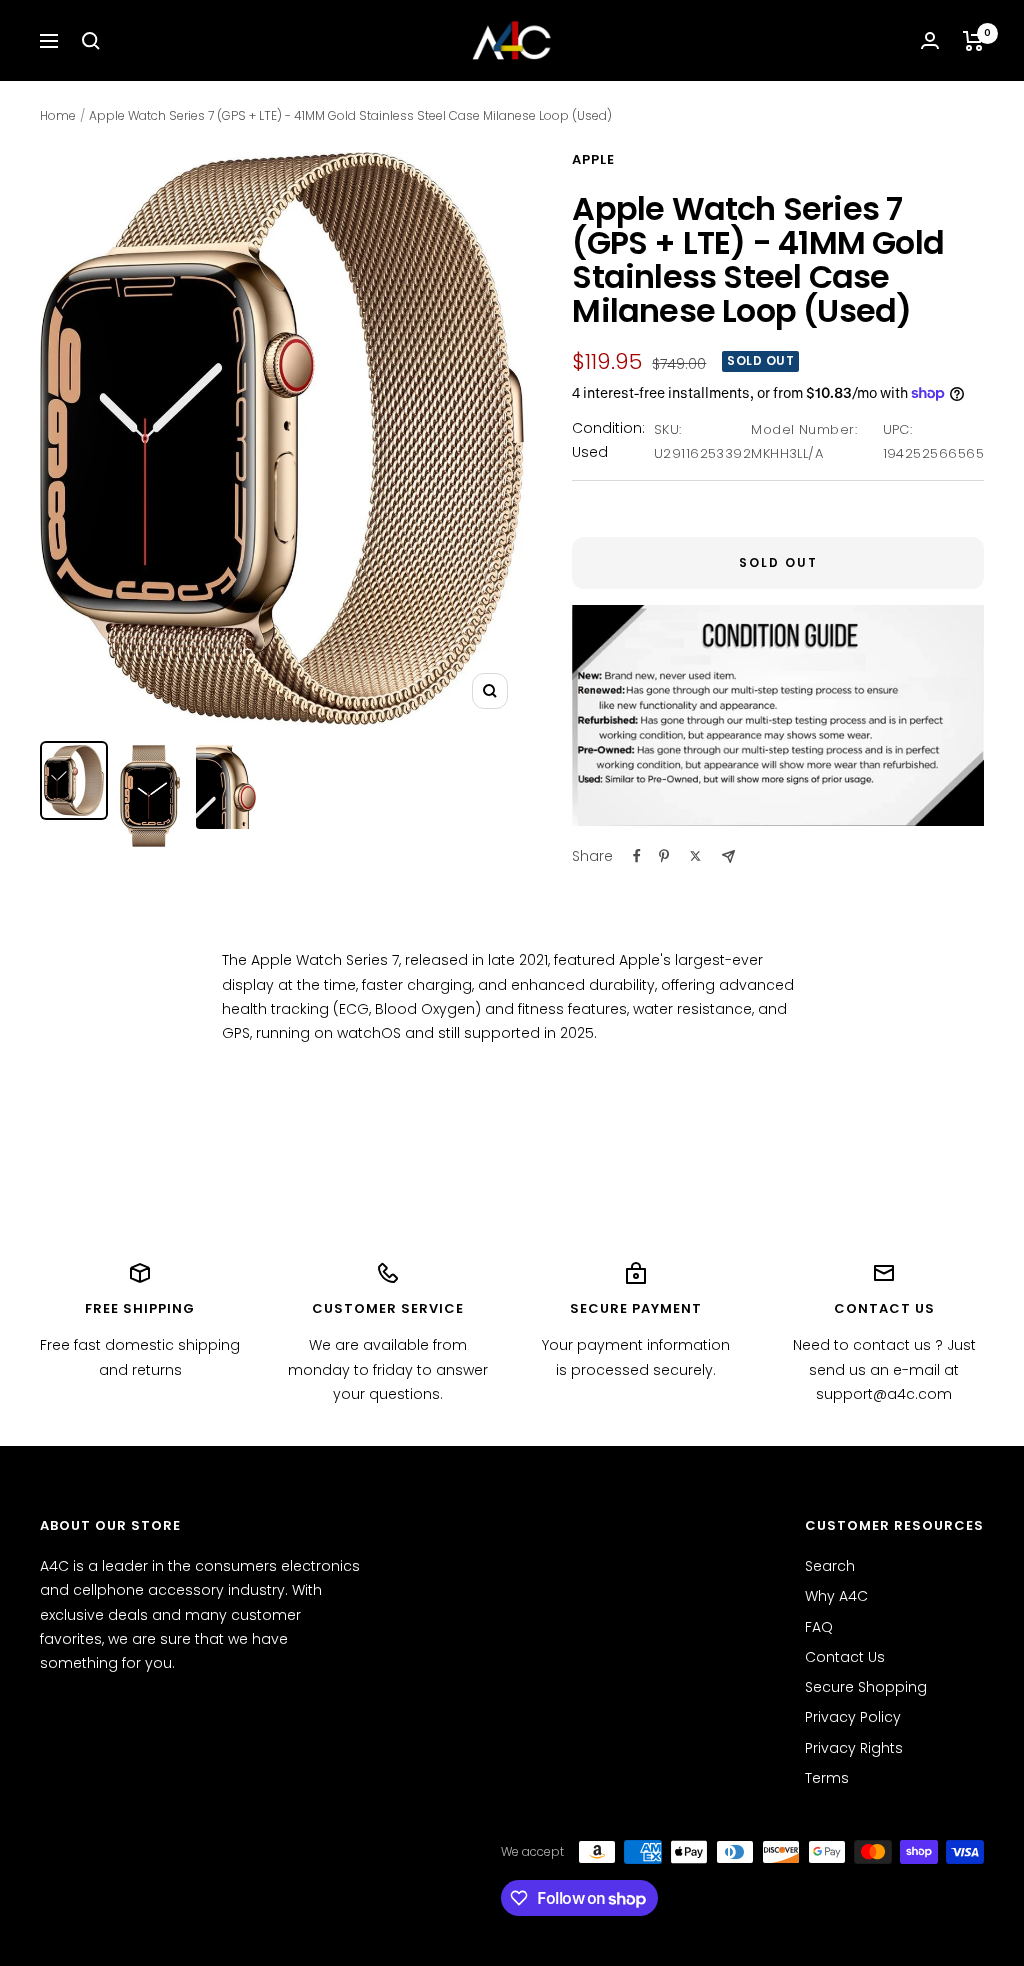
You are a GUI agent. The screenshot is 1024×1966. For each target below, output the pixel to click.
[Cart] (973, 41)
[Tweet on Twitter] (695, 856)
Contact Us (845, 1657)
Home (58, 115)
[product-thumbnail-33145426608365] (226, 787)
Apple (593, 159)
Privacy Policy (853, 1717)
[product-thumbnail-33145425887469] (74, 780)
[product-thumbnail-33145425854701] (150, 796)
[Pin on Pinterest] (664, 856)
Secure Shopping (866, 1687)
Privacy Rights (854, 1748)
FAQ (819, 1627)
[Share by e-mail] (728, 856)
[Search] (91, 41)
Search (830, 1566)
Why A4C (836, 1596)
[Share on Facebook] (637, 856)
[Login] (930, 40)
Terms (827, 1778)
